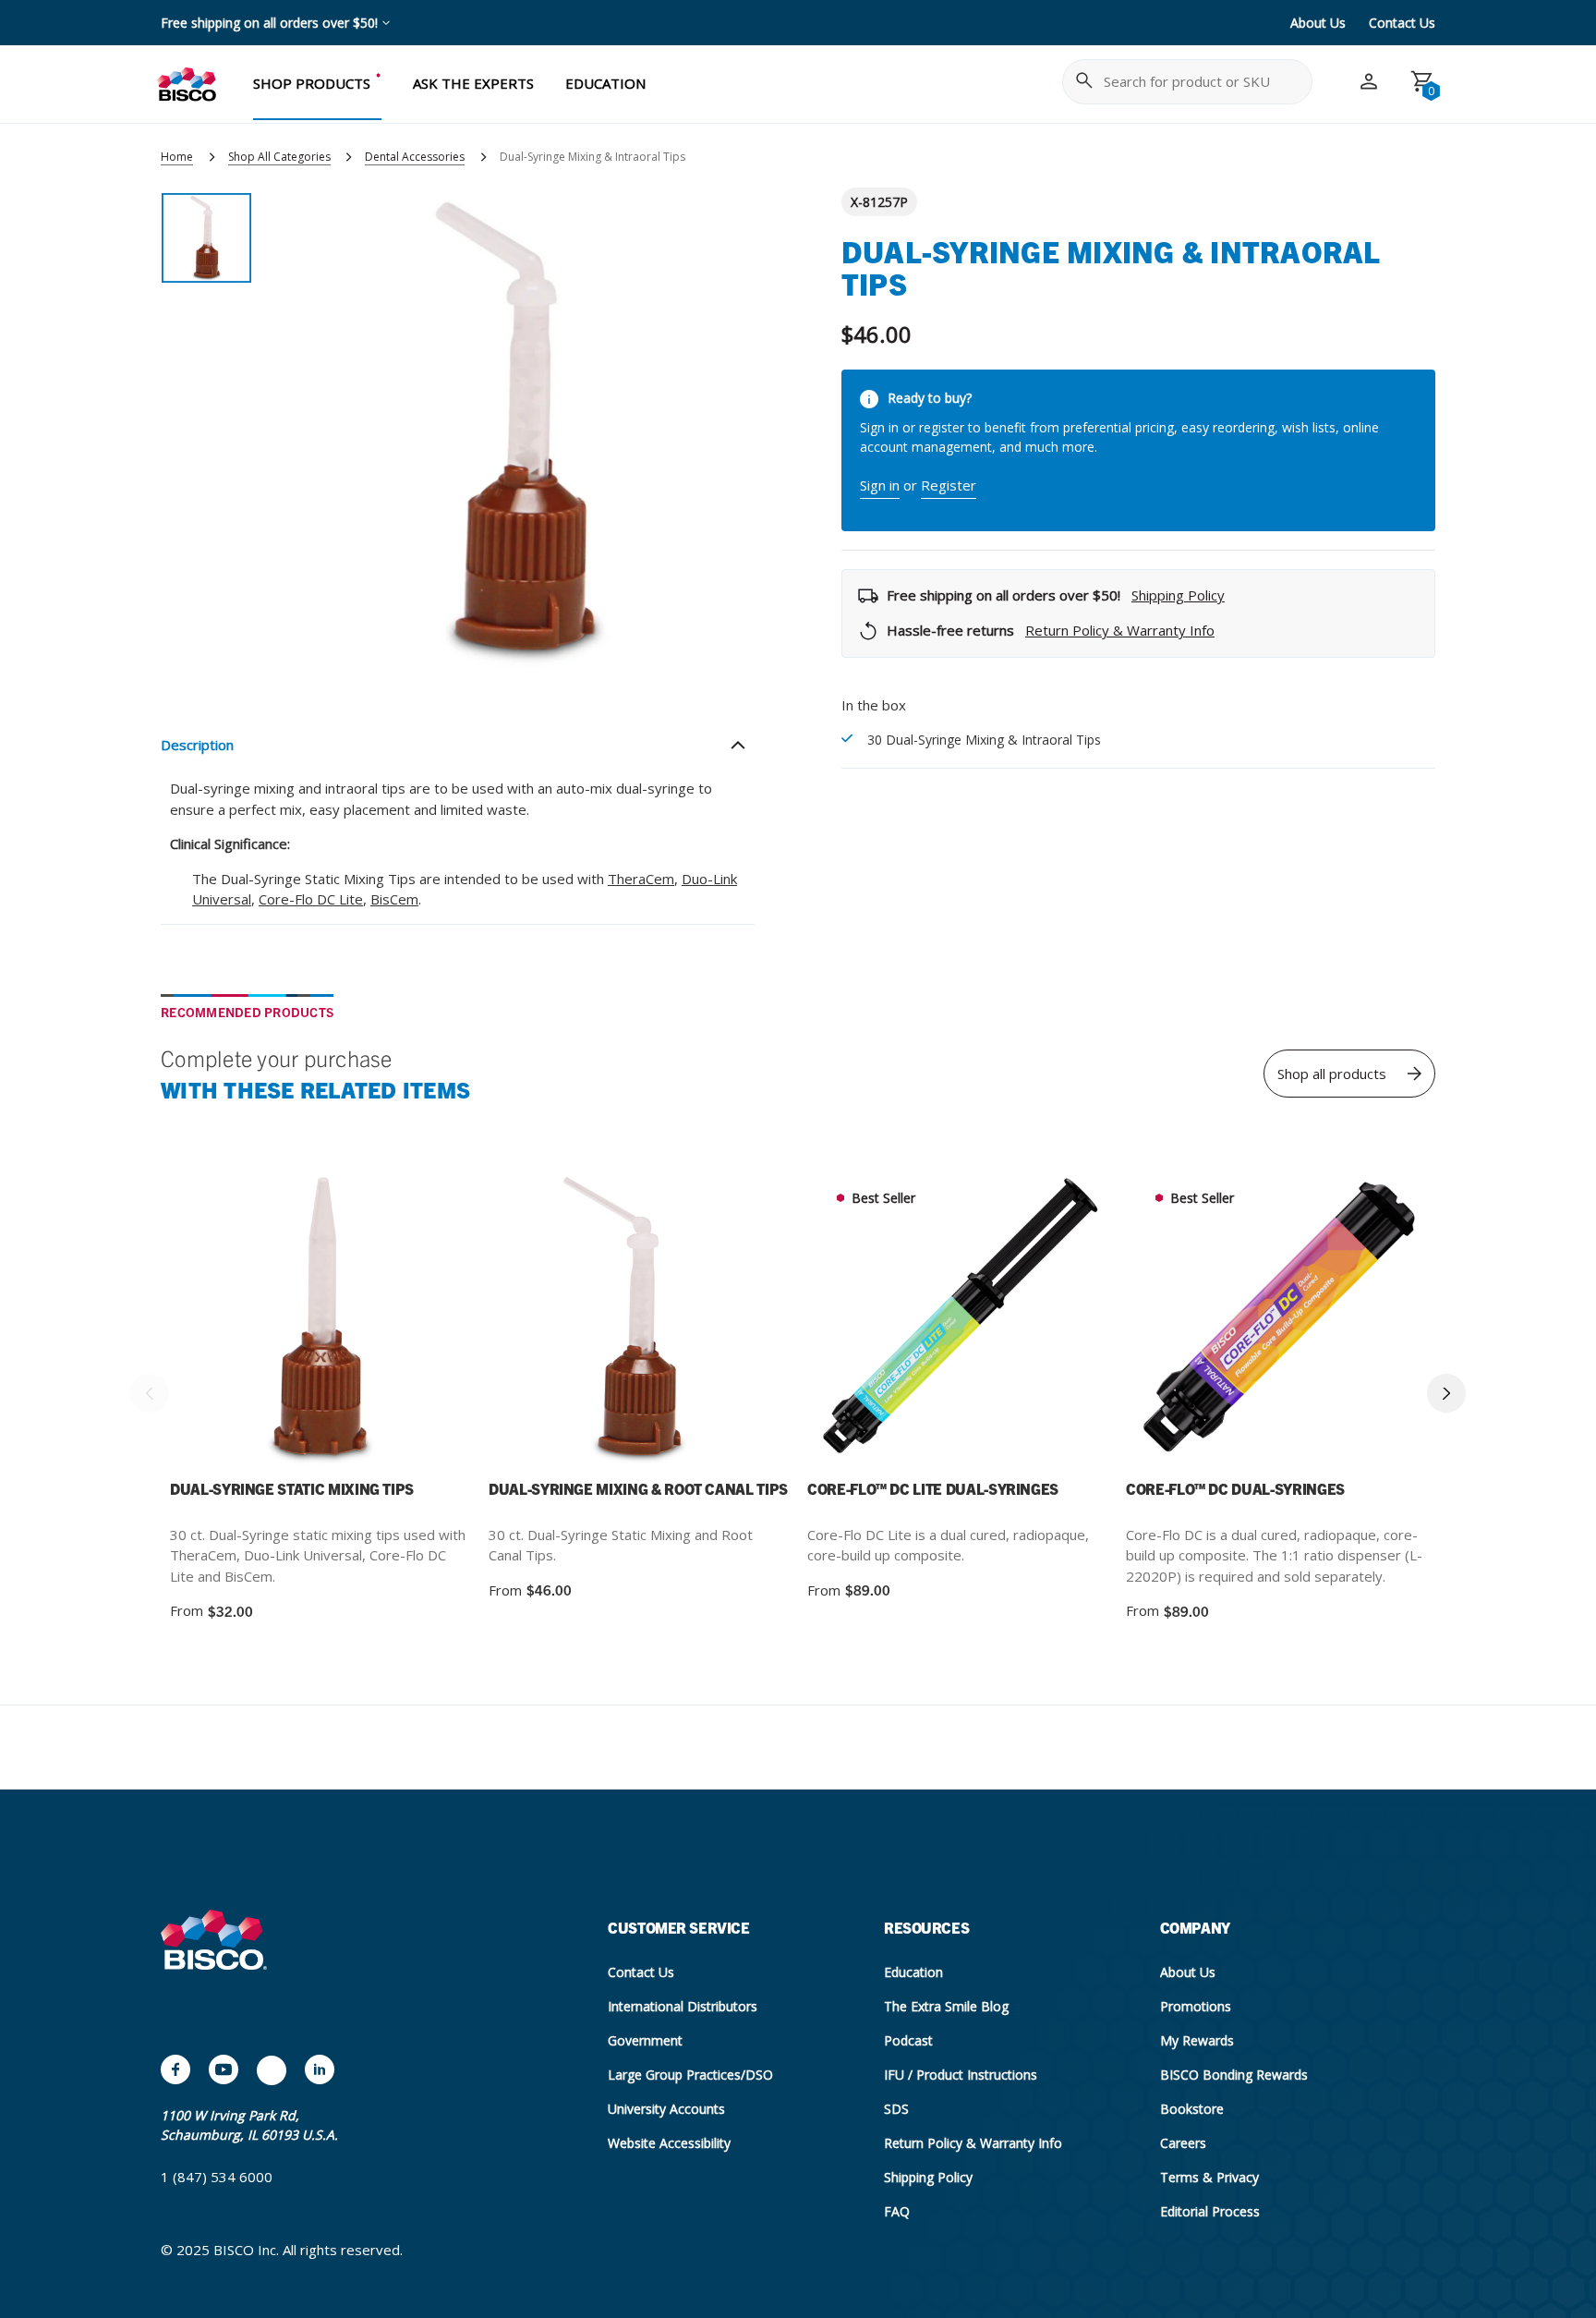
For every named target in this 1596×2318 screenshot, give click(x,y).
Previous (150, 1393)
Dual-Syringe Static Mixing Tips (292, 1488)
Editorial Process (1210, 2211)
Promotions (1196, 2006)
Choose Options (1007, 1320)
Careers (1183, 2143)
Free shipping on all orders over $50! (269, 23)
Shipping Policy (1178, 595)
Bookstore (1192, 2109)
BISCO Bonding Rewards (1234, 2075)
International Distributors (683, 2006)
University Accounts (666, 2109)
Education (913, 1972)
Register (949, 485)
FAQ (897, 2211)
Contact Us (1402, 23)
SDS (896, 2109)
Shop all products (1332, 1074)
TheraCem (641, 879)
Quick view (268, 1318)
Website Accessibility (669, 2143)
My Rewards (1197, 2040)
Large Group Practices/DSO (690, 2075)
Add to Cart (370, 1320)
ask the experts (473, 83)
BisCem (394, 899)
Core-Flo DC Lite (311, 899)
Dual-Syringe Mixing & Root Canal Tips (638, 1488)
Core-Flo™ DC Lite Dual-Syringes (933, 1488)
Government (645, 2040)
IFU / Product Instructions (961, 2075)
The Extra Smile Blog (946, 2006)
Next (1446, 1393)
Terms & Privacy (1209, 2177)
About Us (1318, 23)
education (605, 83)
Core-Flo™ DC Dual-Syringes (1235, 1488)
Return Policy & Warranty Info (1120, 630)
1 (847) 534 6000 (217, 2177)
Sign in (880, 485)
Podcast (908, 2040)
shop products (312, 83)
